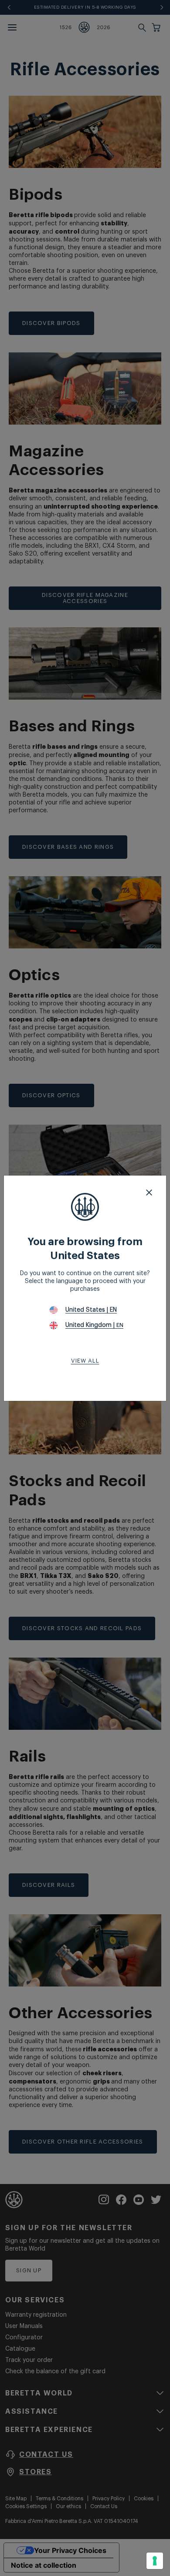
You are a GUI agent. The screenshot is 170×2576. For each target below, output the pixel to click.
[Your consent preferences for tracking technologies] (155, 2561)
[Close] (149, 1193)
